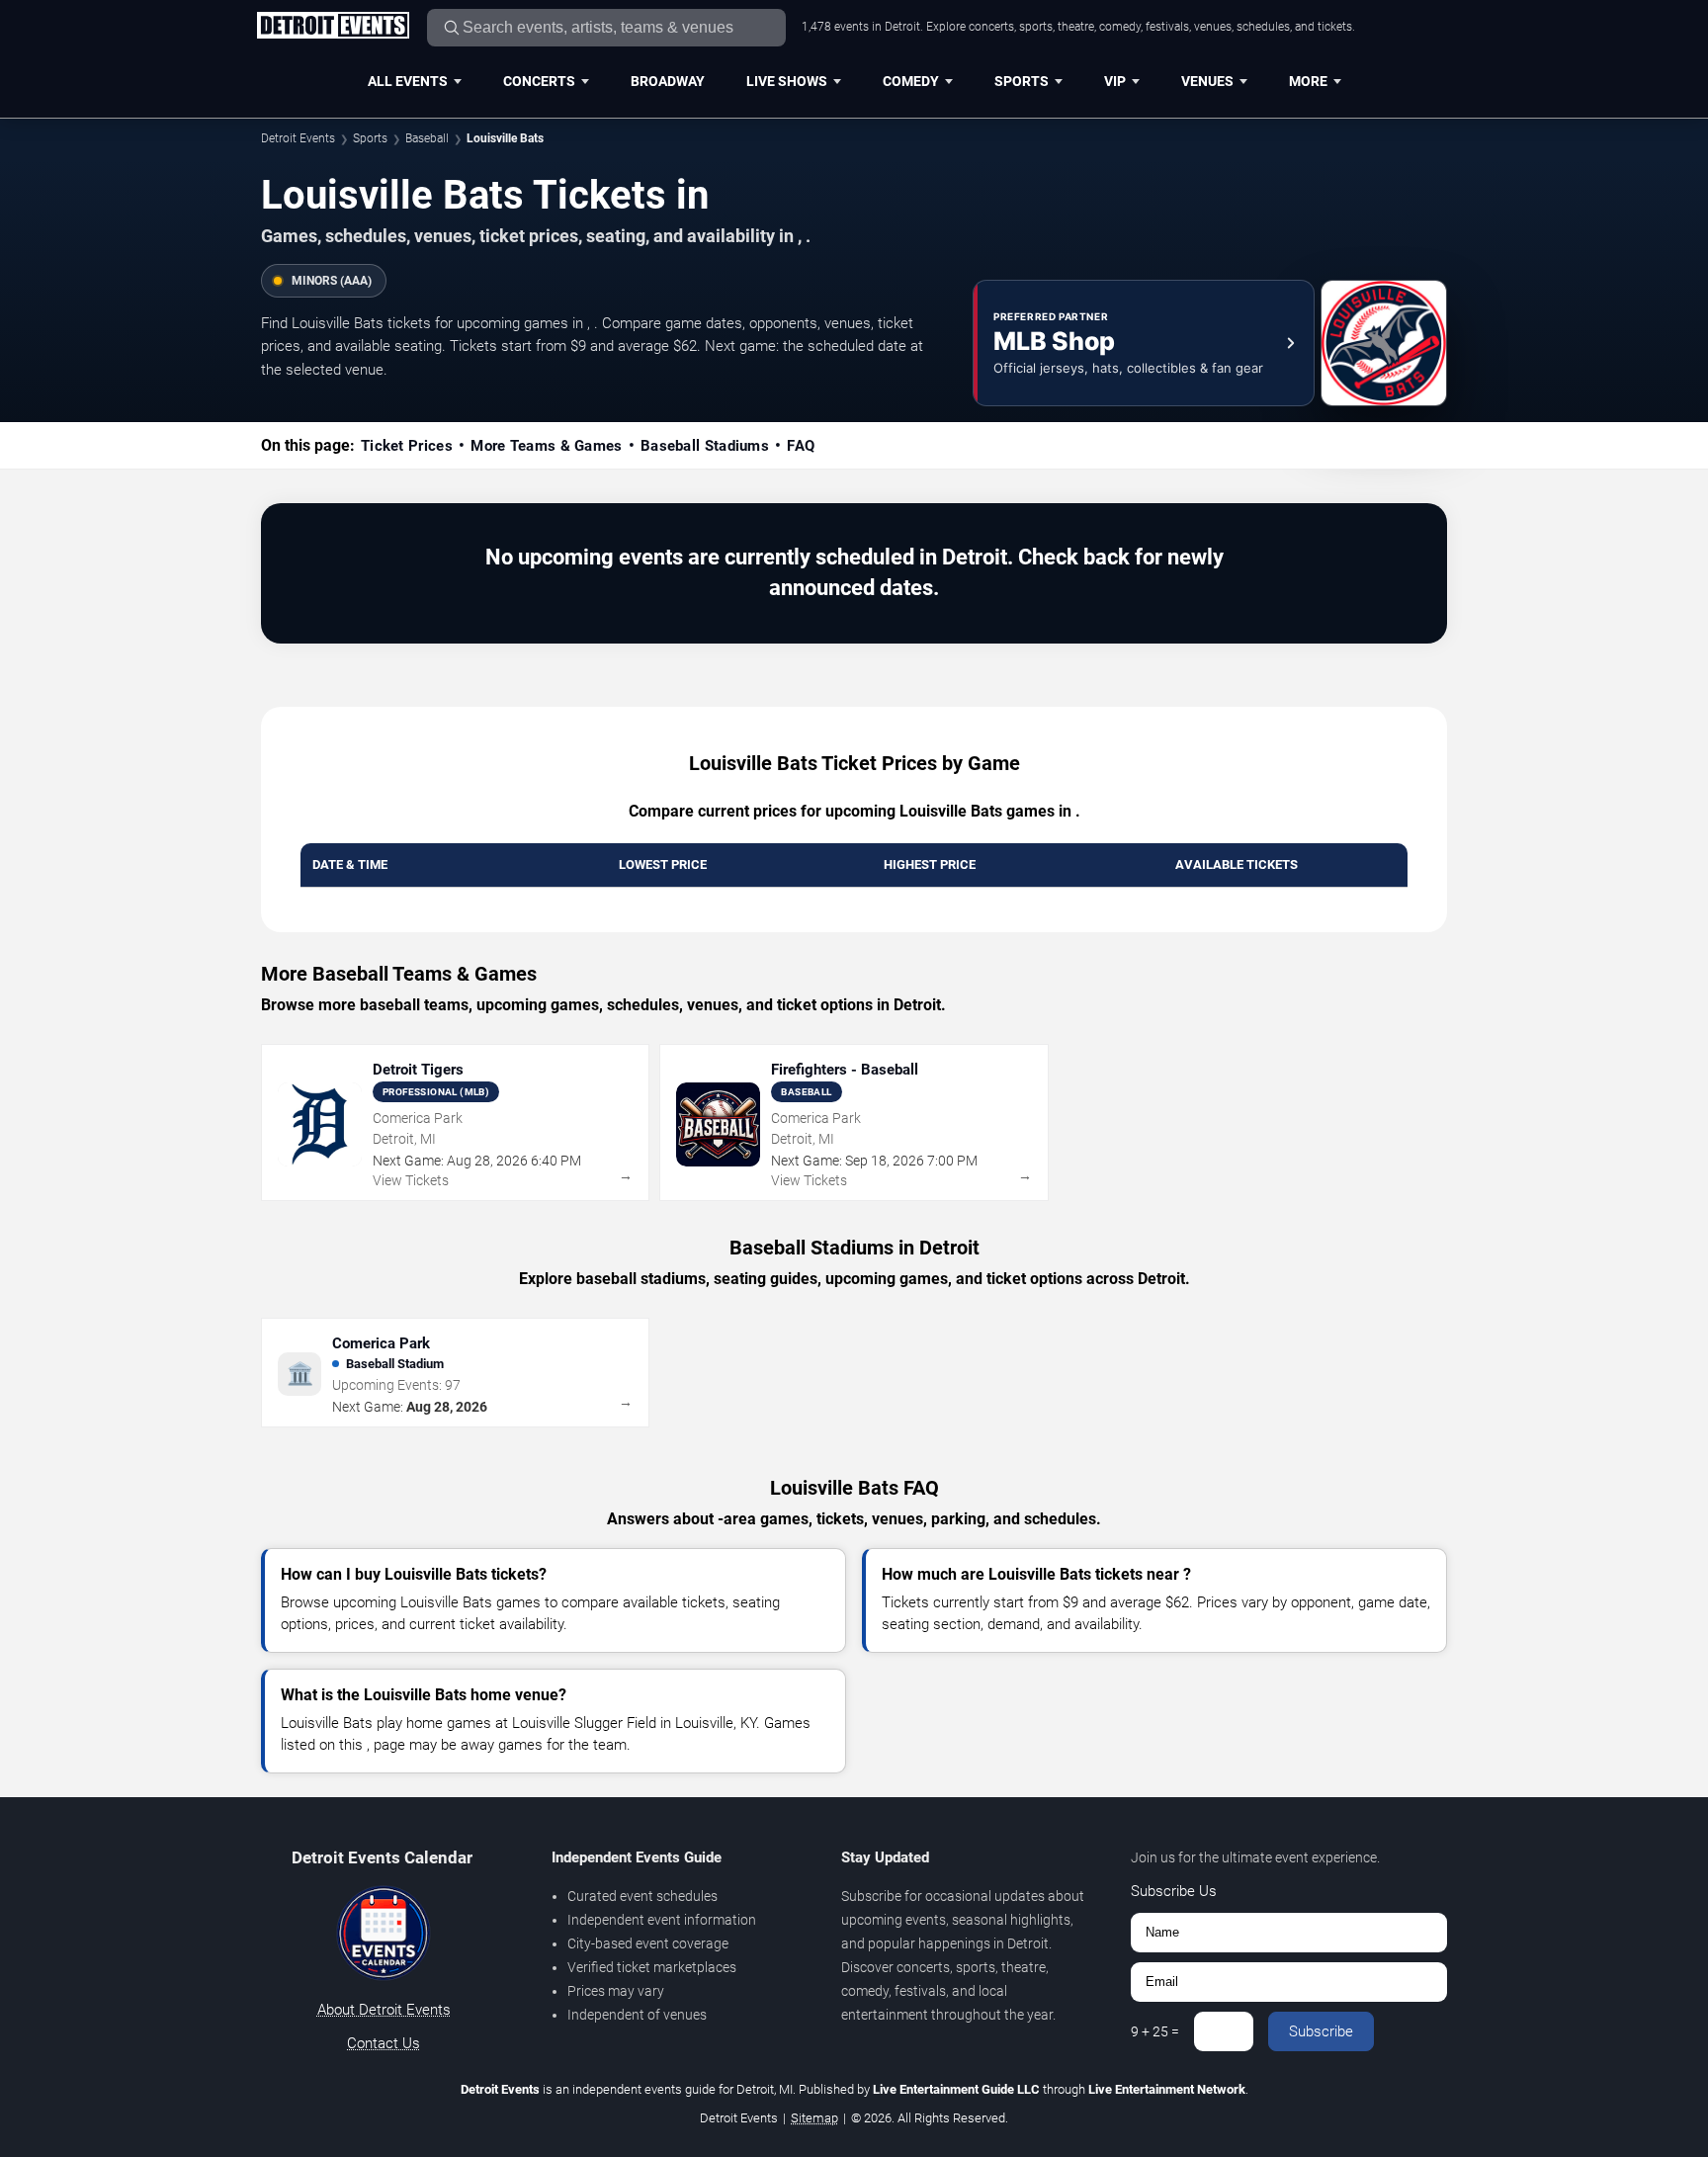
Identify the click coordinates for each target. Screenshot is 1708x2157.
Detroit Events (298, 138)
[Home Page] (333, 27)
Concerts (539, 81)
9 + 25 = (1155, 2031)
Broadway (668, 81)
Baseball (427, 138)
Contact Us (384, 2043)
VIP (1115, 81)
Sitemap (814, 2118)
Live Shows (787, 81)
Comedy (911, 81)
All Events (408, 81)
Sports (1022, 81)
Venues (1207, 81)
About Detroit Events (384, 2010)
